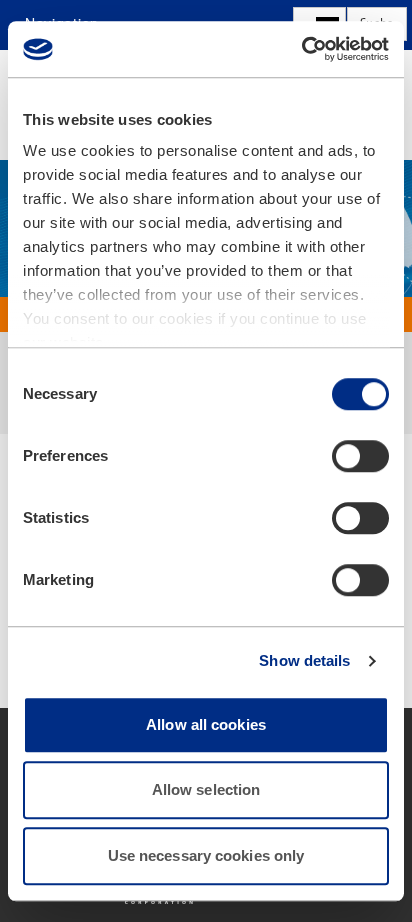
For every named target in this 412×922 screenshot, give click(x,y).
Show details (304, 660)
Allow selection (206, 789)
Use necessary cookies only (206, 855)
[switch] (360, 456)
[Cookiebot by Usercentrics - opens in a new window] (301, 49)
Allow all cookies (206, 724)
